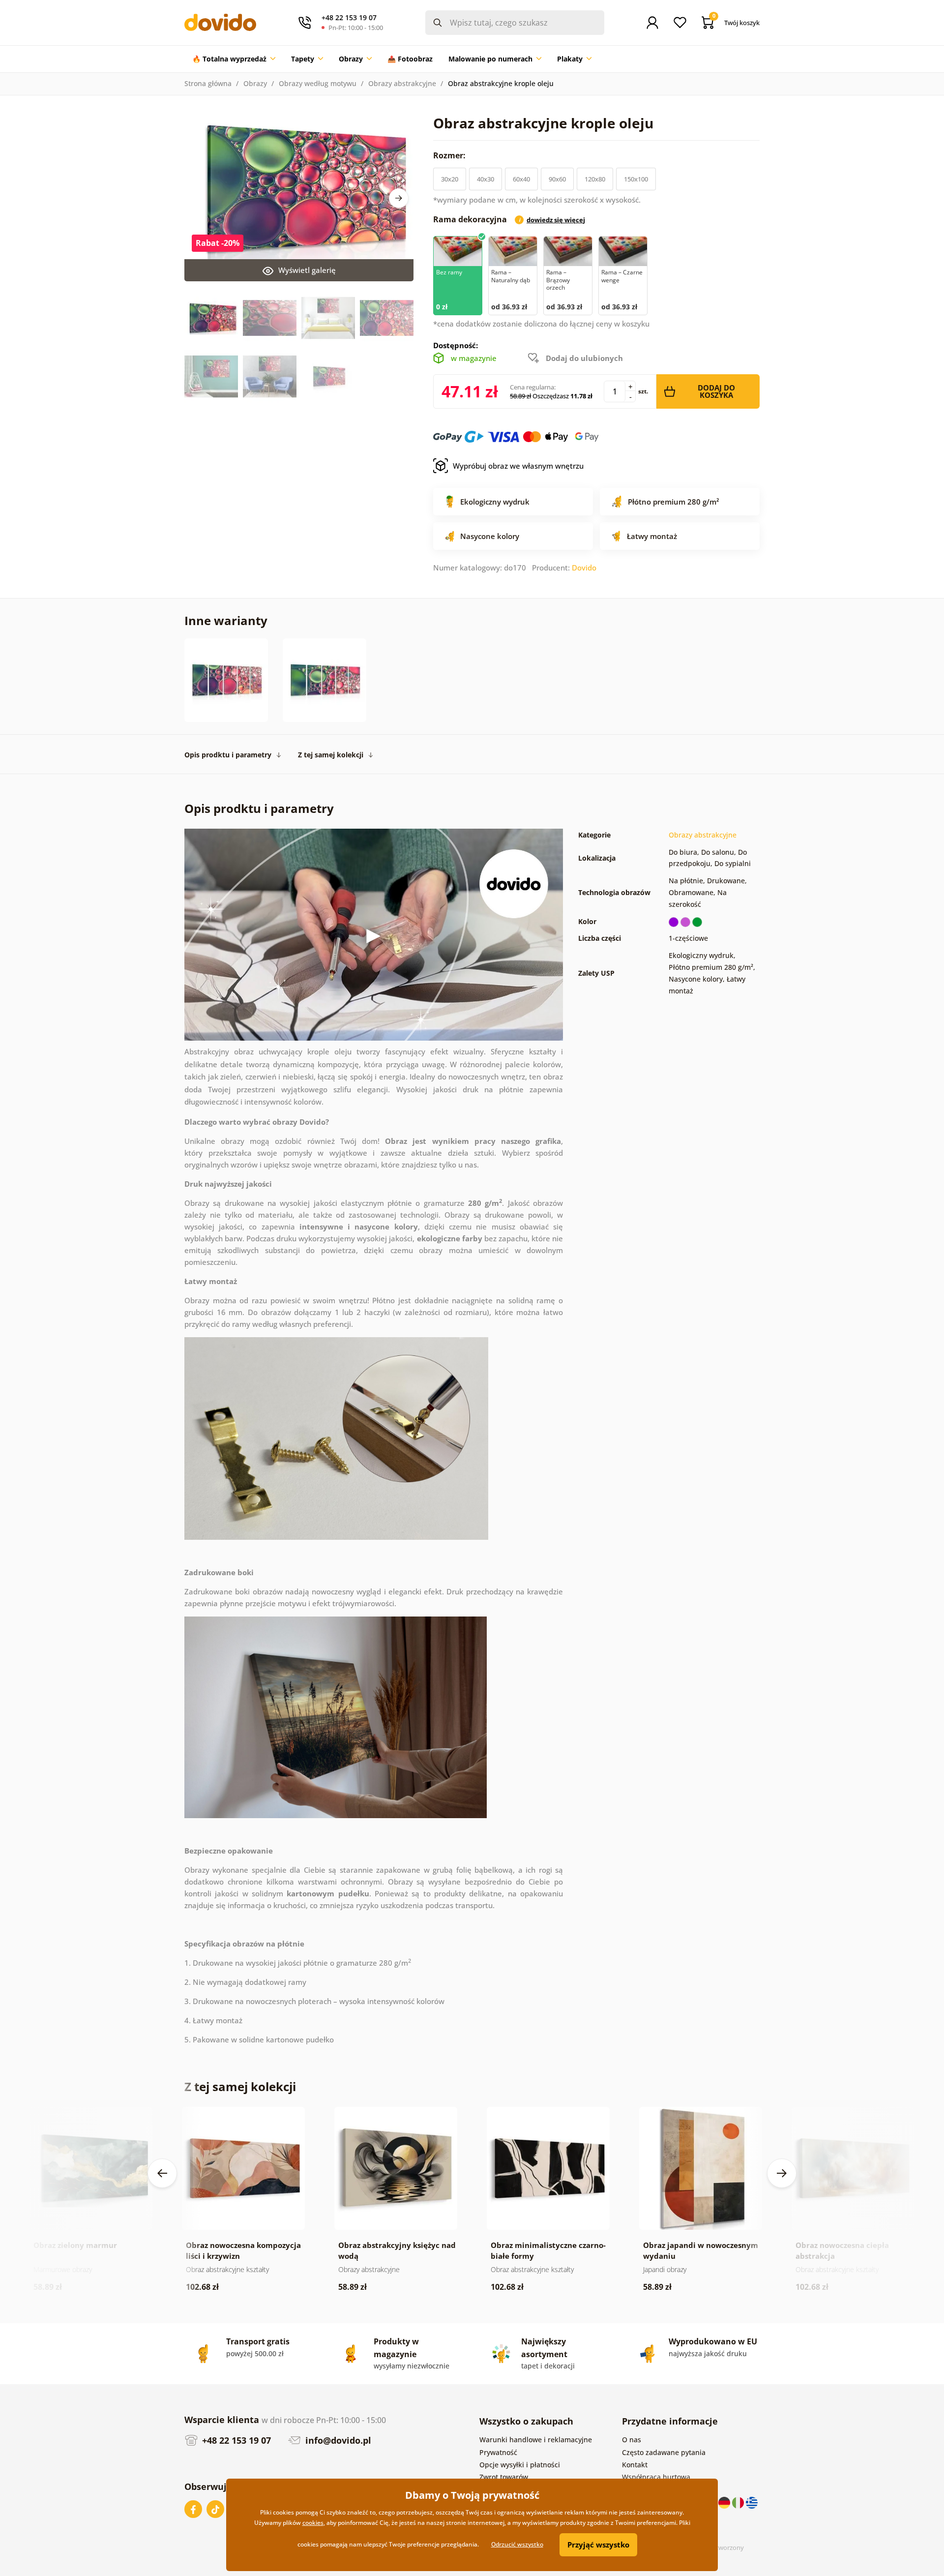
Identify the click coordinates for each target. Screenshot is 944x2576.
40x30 (486, 179)
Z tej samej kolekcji (331, 755)
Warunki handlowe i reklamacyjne (536, 2440)
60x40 (521, 179)
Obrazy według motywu (318, 83)
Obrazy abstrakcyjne (402, 83)
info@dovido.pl (337, 2440)
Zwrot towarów (504, 2477)
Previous (162, 2173)
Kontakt (635, 2465)
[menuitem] (234, 59)
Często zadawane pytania (664, 2452)
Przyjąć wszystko (598, 2545)
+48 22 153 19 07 (235, 2440)
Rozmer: (450, 155)
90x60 (557, 179)
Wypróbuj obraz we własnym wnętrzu (518, 466)
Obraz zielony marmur (75, 2245)
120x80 (595, 179)
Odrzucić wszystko (517, 2544)
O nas (632, 2440)
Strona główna (208, 83)
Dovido (584, 568)
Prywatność (498, 2452)
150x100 (636, 179)
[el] (752, 2502)
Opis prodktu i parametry (228, 755)
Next (399, 198)
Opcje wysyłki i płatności (520, 2465)
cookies (313, 2523)
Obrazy (255, 83)
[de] (725, 2502)
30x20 (450, 179)
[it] (739, 2502)
